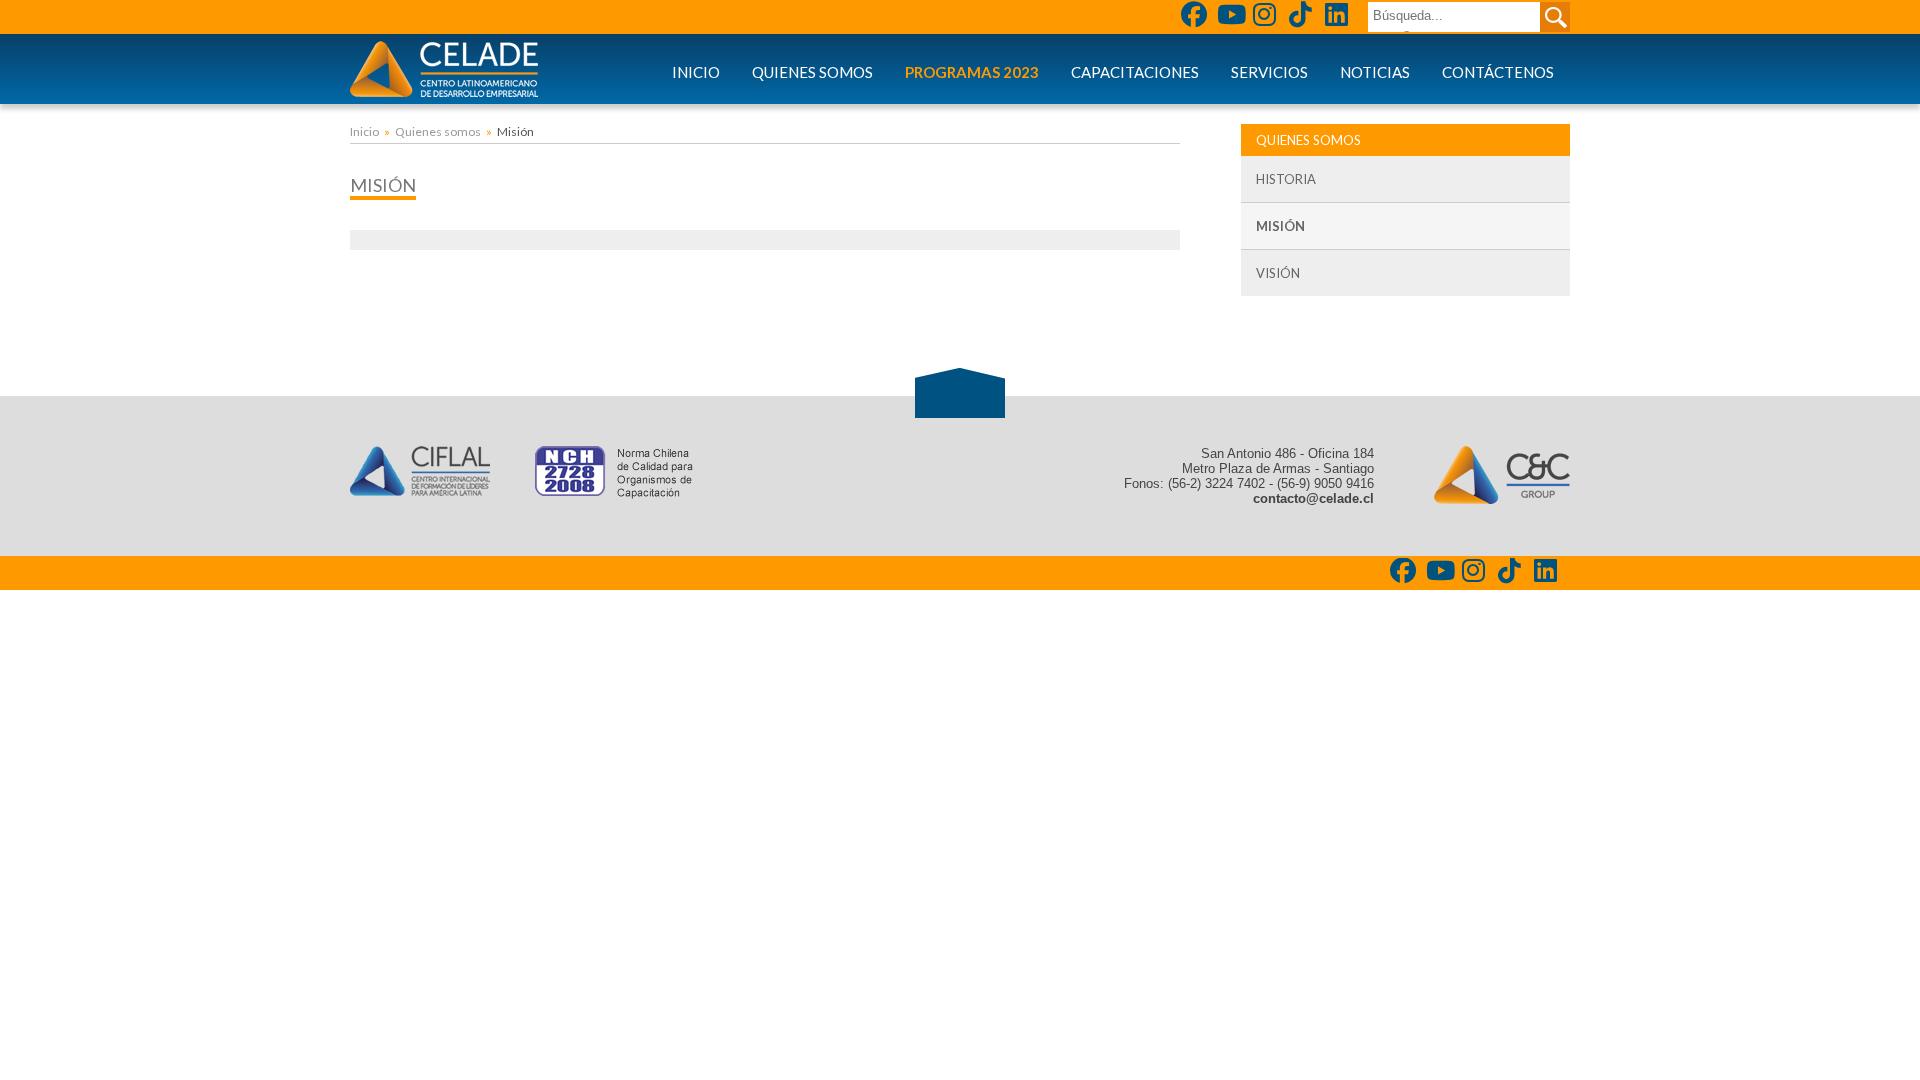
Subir (960, 393)
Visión (1278, 273)
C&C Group (1502, 475)
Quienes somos (812, 72)
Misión (1280, 226)
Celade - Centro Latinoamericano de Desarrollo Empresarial (444, 69)
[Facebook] (1196, 17)
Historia (1286, 179)
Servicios (1269, 72)
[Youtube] (1232, 17)
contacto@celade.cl (1313, 498)
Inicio (696, 72)
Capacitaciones (1135, 72)
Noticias (1375, 72)
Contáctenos (1498, 72)
